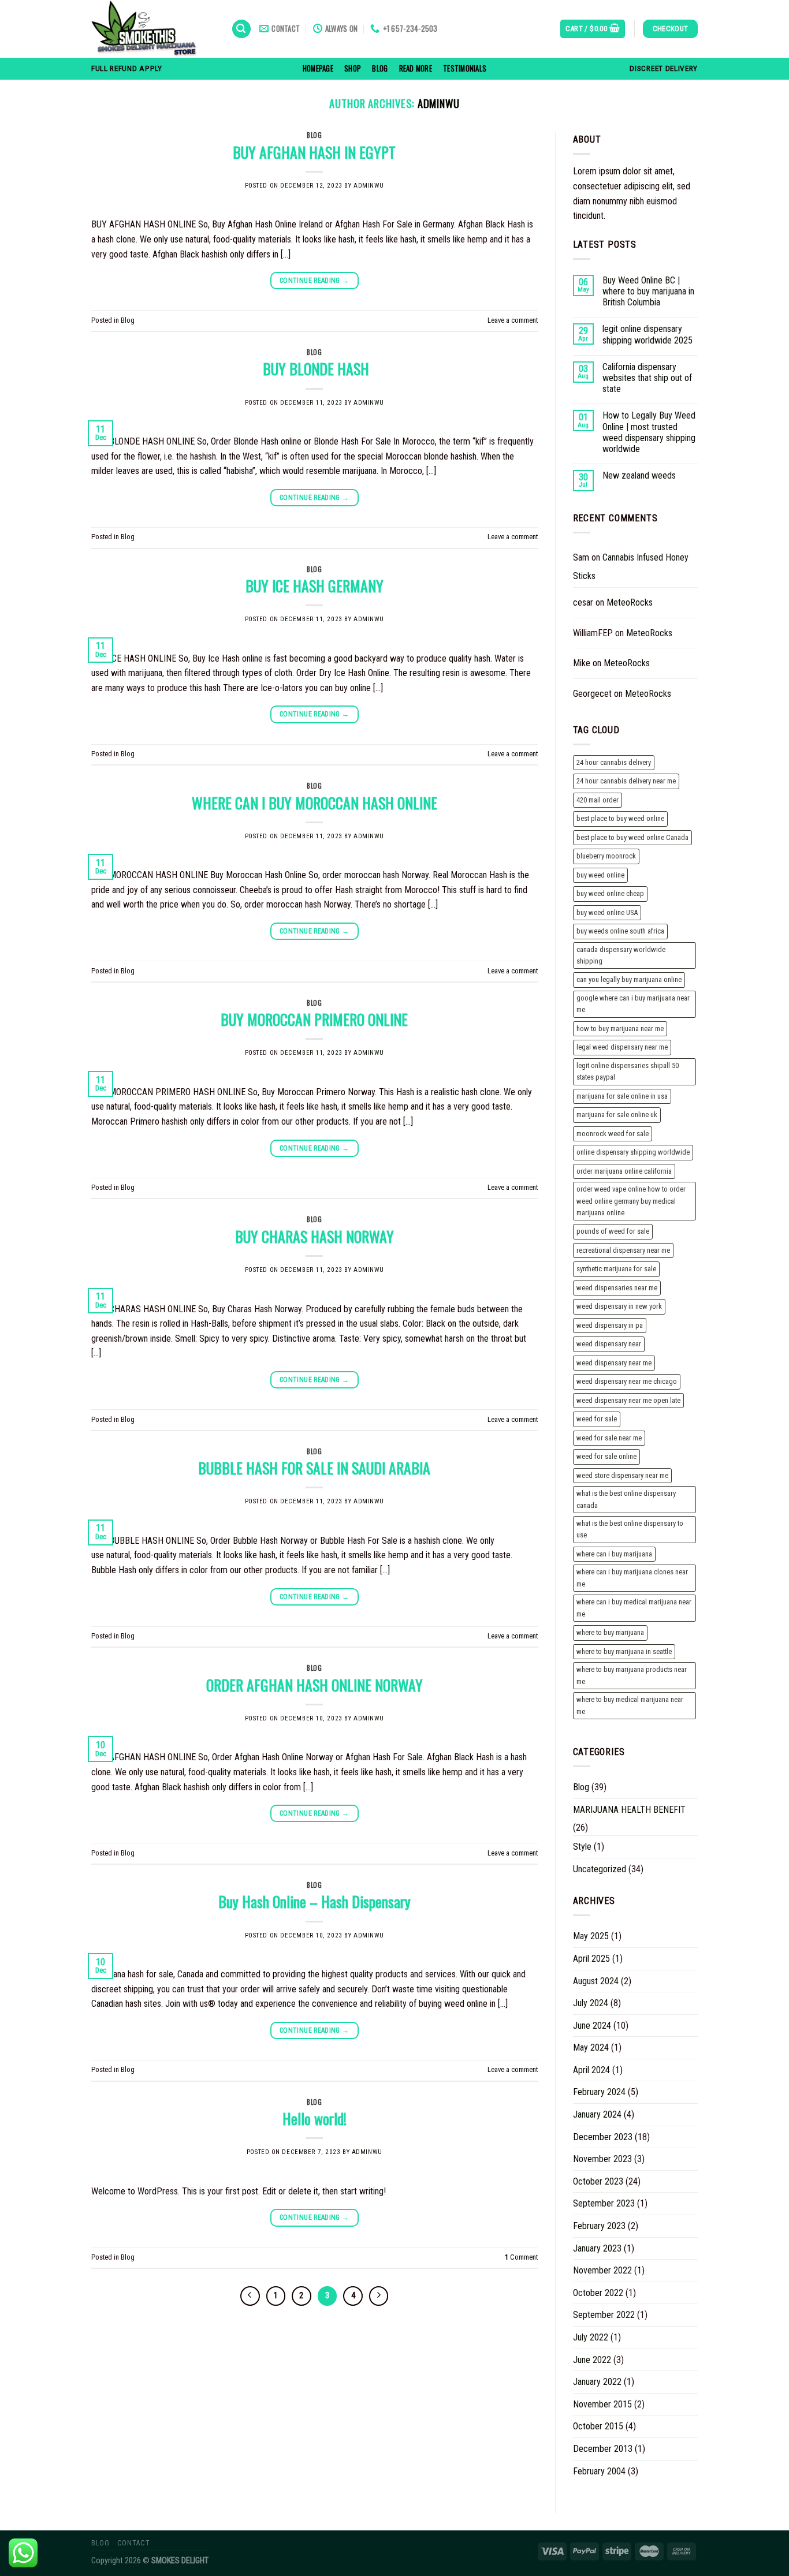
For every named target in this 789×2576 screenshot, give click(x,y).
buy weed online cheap (610, 893)
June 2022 (592, 2360)
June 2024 (592, 2026)
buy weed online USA (607, 912)
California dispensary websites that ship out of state (647, 378)
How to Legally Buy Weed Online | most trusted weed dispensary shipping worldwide (649, 432)
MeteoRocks (630, 602)
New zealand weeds (639, 475)
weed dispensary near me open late (628, 1400)
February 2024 (599, 2092)
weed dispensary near (609, 1344)
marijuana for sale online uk (617, 1115)
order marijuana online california (624, 1171)
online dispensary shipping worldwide (633, 1152)
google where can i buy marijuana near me (633, 1004)
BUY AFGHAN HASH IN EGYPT (314, 152)
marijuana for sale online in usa (622, 1096)
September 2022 (604, 2315)
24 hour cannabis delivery (614, 762)
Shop (353, 68)
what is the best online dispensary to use (630, 1529)
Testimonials (465, 68)
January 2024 (597, 2114)
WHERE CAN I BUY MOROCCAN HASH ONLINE (315, 802)
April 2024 (591, 2070)
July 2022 (591, 2337)
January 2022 (597, 2382)
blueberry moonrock (606, 856)
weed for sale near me (609, 1438)
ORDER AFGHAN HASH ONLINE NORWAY (315, 1685)
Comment (521, 2257)
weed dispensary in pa (610, 1325)
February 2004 (599, 2471)
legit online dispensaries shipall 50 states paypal (628, 1071)
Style (582, 1847)
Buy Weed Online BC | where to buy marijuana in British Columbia (648, 291)
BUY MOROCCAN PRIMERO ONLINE (314, 1019)
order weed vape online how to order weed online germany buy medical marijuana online (631, 1201)
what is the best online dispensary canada (626, 1499)
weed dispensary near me (614, 1363)
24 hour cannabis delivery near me (626, 781)
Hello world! (315, 2118)
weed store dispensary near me (622, 1475)
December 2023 (603, 2137)
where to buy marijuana (610, 1632)
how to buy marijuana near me (620, 1028)
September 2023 (604, 2203)
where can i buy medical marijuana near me (634, 1608)
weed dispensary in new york (619, 1306)
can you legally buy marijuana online (629, 979)
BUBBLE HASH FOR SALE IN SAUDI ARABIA (314, 1468)
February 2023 (599, 2226)
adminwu (439, 103)
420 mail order (598, 800)
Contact (133, 2543)
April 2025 (591, 1959)
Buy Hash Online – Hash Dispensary (315, 1901)
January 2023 (597, 2248)
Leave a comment (513, 320)
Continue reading (315, 281)
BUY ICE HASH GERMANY (315, 585)
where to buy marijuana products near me (632, 1675)
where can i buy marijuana (614, 1554)
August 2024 (596, 1981)
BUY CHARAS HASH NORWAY (315, 1236)
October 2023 (598, 2181)
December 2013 (603, 2449)
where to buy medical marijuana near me (630, 1705)
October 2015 (598, 2426)
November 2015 (602, 2404)
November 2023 (602, 2159)
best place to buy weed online (620, 818)
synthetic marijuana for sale (616, 1269)
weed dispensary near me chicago (627, 1381)
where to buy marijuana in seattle (624, 1651)
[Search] (241, 29)
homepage (318, 68)
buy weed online (600, 875)
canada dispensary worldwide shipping (621, 955)
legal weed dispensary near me (622, 1047)
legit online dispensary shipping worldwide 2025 (647, 334)
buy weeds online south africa (620, 931)
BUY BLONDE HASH (314, 368)
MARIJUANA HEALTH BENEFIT (629, 1810)
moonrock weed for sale (613, 1134)
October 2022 (598, 2293)
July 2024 (591, 2003)
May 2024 (591, 2047)
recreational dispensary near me (623, 1250)
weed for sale (597, 1419)
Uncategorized (600, 1869)
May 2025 (591, 1936)
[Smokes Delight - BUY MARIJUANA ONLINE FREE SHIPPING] (152, 29)
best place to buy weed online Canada (632, 837)
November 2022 (602, 2270)
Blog (380, 68)
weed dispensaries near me (617, 1288)
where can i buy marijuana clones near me (632, 1578)
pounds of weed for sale (613, 1231)
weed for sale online (606, 1456)
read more (416, 68)
